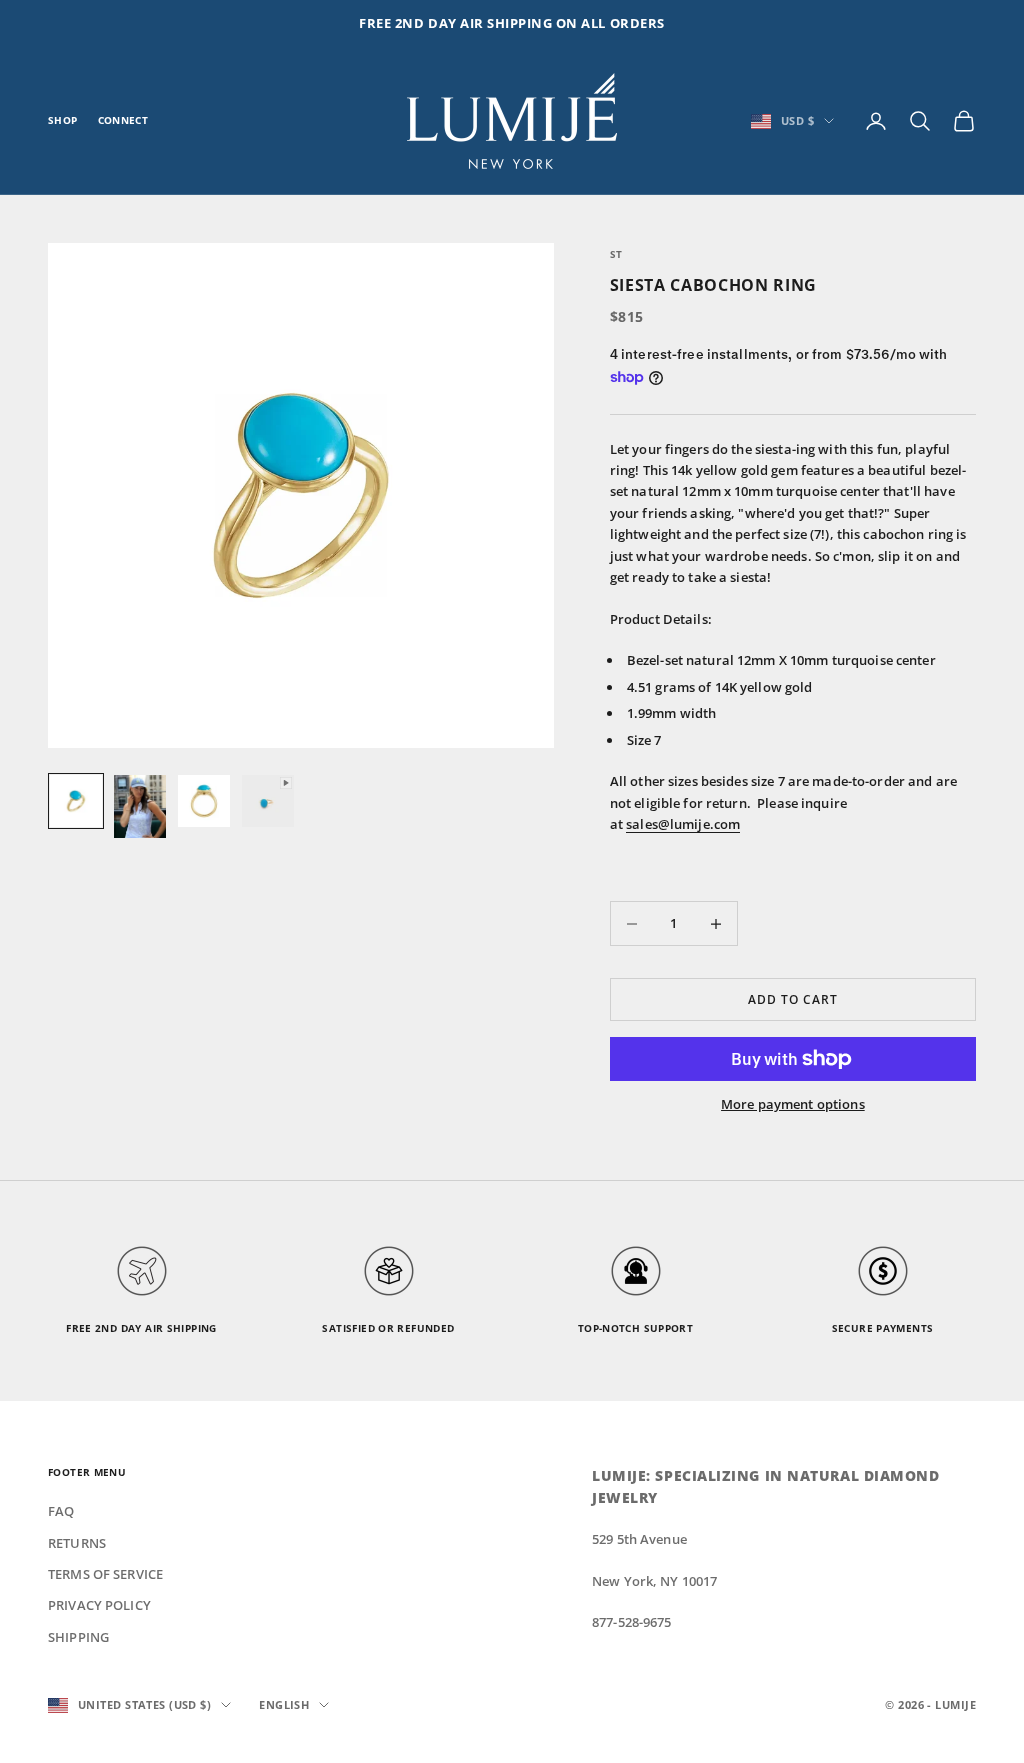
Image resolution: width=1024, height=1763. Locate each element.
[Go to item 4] (268, 801)
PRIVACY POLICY (99, 1605)
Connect (123, 120)
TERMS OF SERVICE (105, 1574)
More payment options (793, 1104)
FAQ (61, 1511)
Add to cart (793, 999)
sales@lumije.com (683, 824)
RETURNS (77, 1543)
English (284, 1704)
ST (616, 254)
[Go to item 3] (204, 801)
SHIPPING (78, 1637)
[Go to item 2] (140, 806)
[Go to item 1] (76, 801)
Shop (63, 120)
